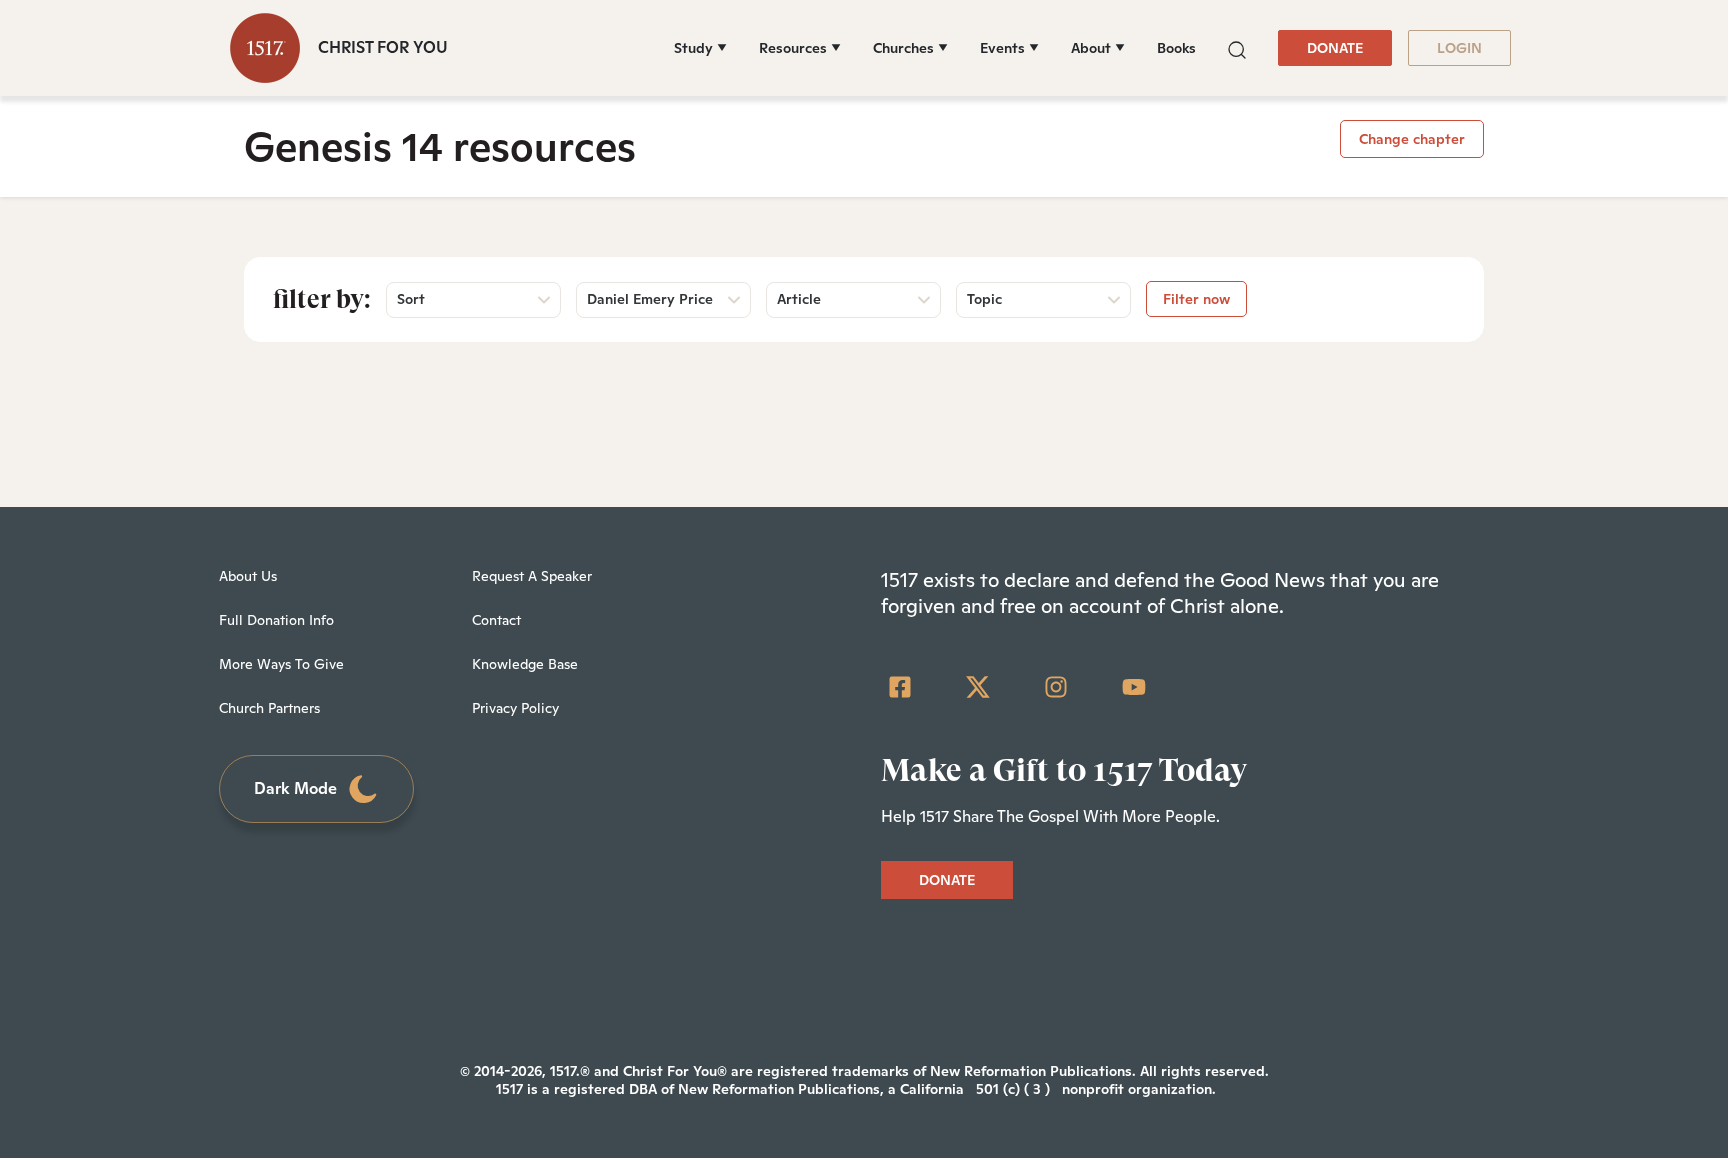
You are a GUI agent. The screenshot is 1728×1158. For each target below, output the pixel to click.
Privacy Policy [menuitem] (515, 708)
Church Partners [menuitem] (269, 708)
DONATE (1335, 48)
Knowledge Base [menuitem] (525, 664)
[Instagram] (1056, 687)
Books (1176, 48)
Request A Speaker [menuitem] (532, 576)
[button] (1237, 47)
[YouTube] (1134, 687)
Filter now (1196, 299)
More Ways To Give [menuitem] (281, 664)
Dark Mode (295, 788)
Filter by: (322, 299)
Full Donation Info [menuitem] (276, 620)
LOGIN (1459, 48)
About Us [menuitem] (248, 576)
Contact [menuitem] (496, 620)
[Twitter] (978, 687)
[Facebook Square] (900, 687)
